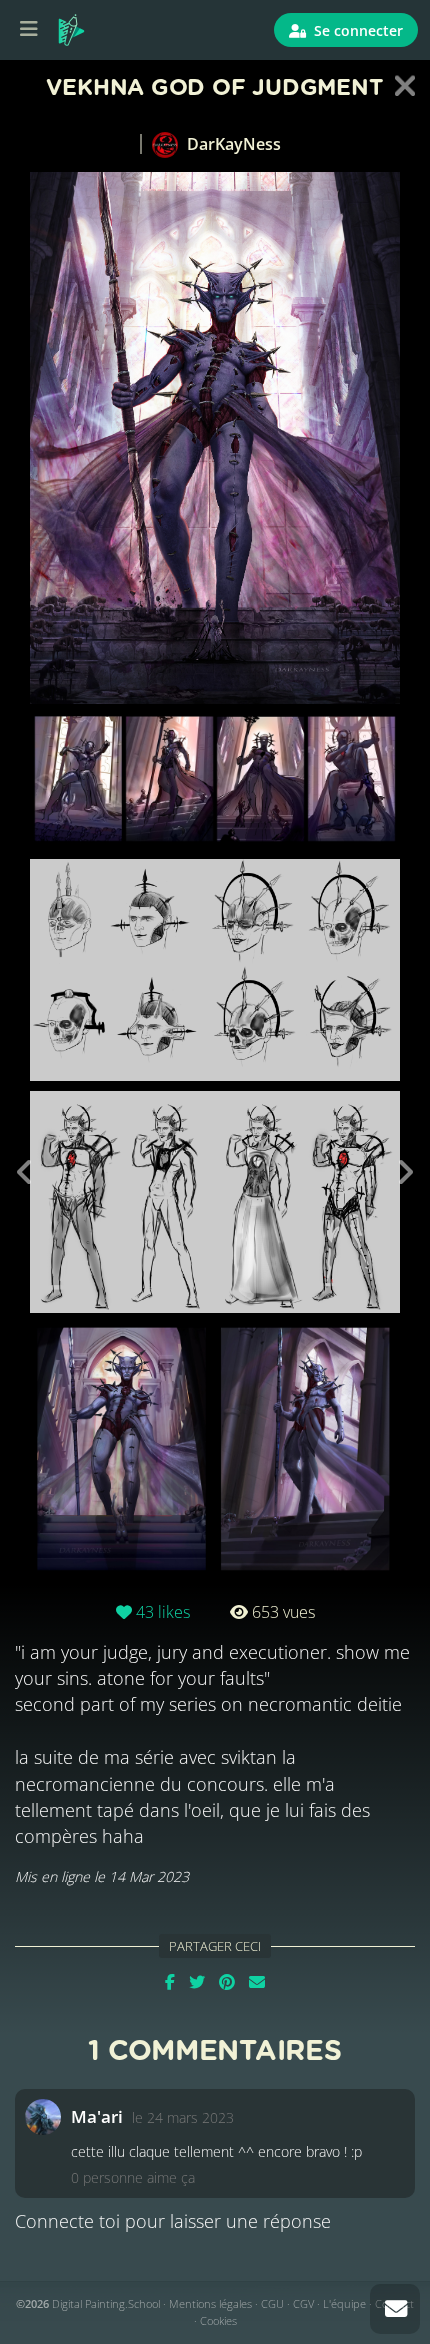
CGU (272, 2303)
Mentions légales (210, 2303)
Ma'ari (97, 2116)
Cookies (218, 2320)
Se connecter (356, 30)
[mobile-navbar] (29, 30)
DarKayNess (232, 144)
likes (163, 1612)
